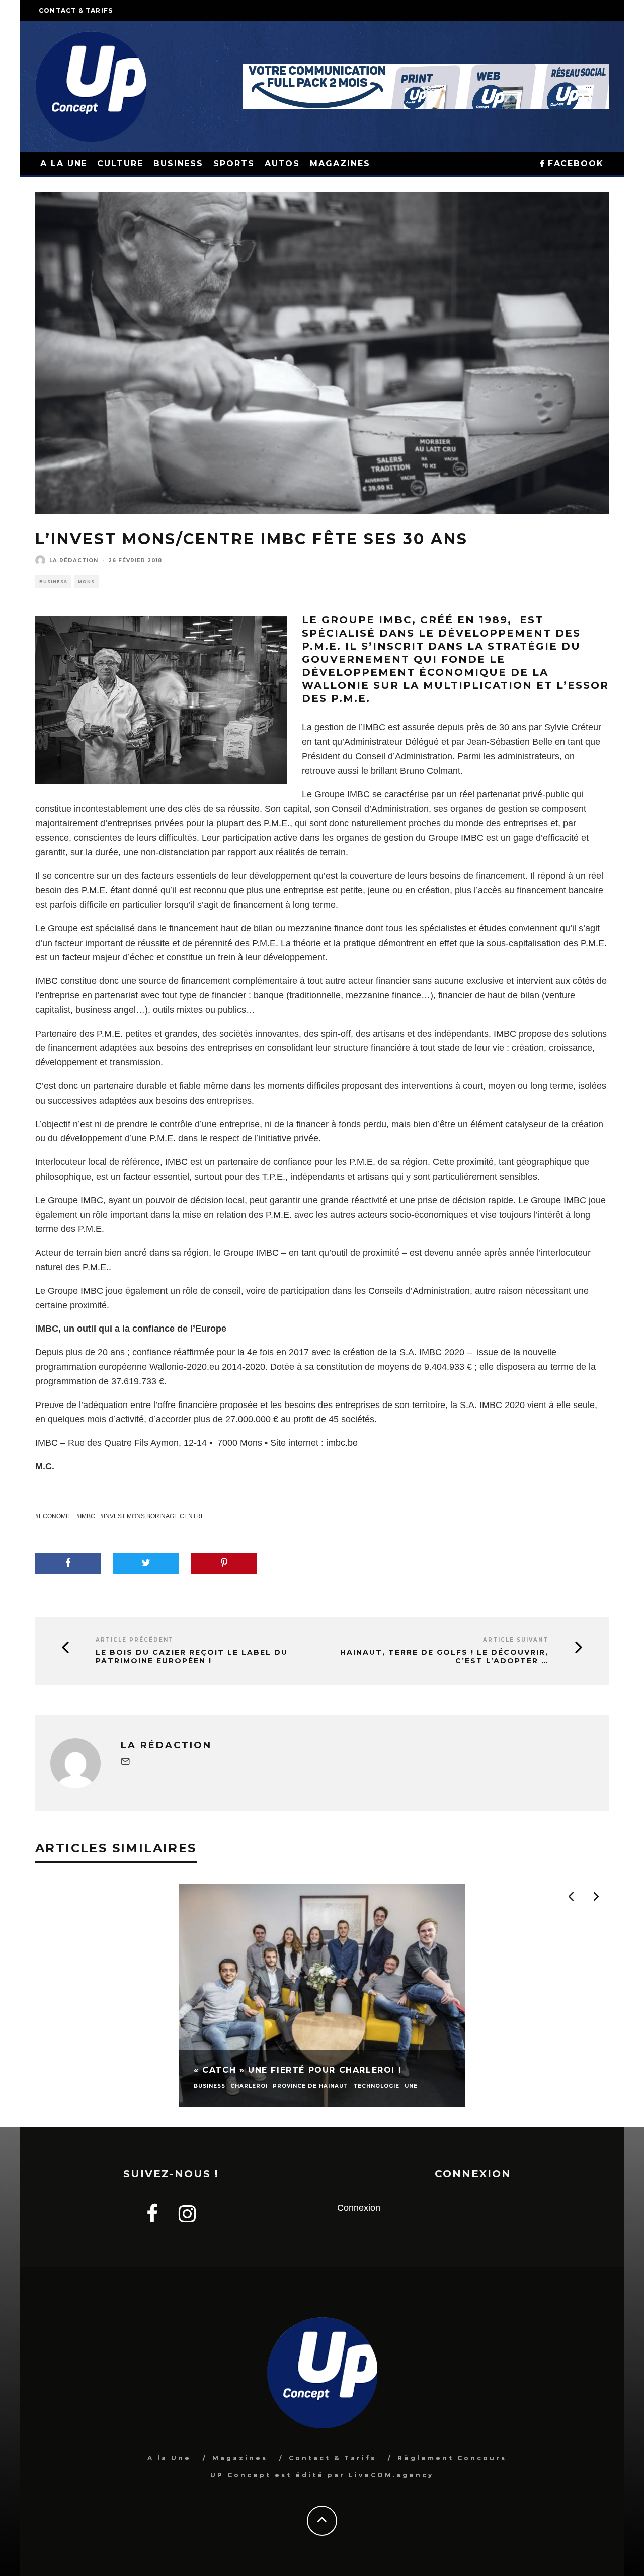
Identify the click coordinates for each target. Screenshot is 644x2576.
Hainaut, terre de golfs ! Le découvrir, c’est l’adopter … (444, 1657)
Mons (86, 582)
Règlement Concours (452, 2458)
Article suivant (516, 1640)
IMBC (88, 1516)
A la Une (169, 2458)
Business (178, 163)
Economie (55, 1516)
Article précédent (135, 1640)
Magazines (340, 163)
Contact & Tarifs (76, 10)
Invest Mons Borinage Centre (154, 1516)
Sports (234, 163)
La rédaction (74, 560)
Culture (120, 163)
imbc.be (342, 1443)
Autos (283, 163)
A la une (64, 163)
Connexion (359, 2208)
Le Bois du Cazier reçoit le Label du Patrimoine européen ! (192, 1657)
